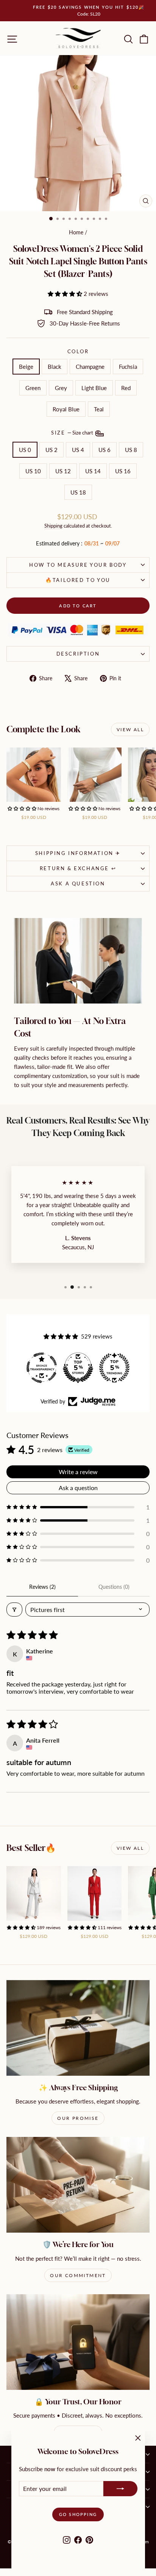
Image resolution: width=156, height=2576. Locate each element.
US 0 (25, 450)
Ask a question (78, 883)
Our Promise (78, 2118)
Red (126, 388)
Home (76, 232)
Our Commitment (78, 2275)
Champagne (90, 367)
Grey (61, 388)
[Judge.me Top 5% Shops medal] (78, 1368)
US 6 (105, 450)
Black (55, 367)
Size (73, 433)
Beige (26, 367)
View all (130, 729)
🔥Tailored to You (78, 580)
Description (78, 654)
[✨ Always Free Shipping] (78, 2028)
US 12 (63, 471)
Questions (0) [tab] (114, 1587)
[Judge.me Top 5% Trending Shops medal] (114, 1368)
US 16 (123, 471)
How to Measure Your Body (78, 565)
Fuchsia (128, 367)
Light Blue (94, 388)
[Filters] (14, 1610)
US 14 (93, 471)
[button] (66, 294)
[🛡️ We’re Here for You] (78, 2185)
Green (33, 388)
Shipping (53, 526)
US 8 (131, 450)
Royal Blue (66, 409)
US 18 (78, 492)
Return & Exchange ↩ (78, 868)
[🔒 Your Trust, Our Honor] (78, 2342)
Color (78, 351)
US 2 (51, 450)
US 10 (33, 471)
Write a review (78, 1472)
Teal (99, 409)
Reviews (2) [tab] (42, 1587)
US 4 (78, 450)
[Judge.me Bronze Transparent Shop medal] (42, 1368)
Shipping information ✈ (78, 853)
